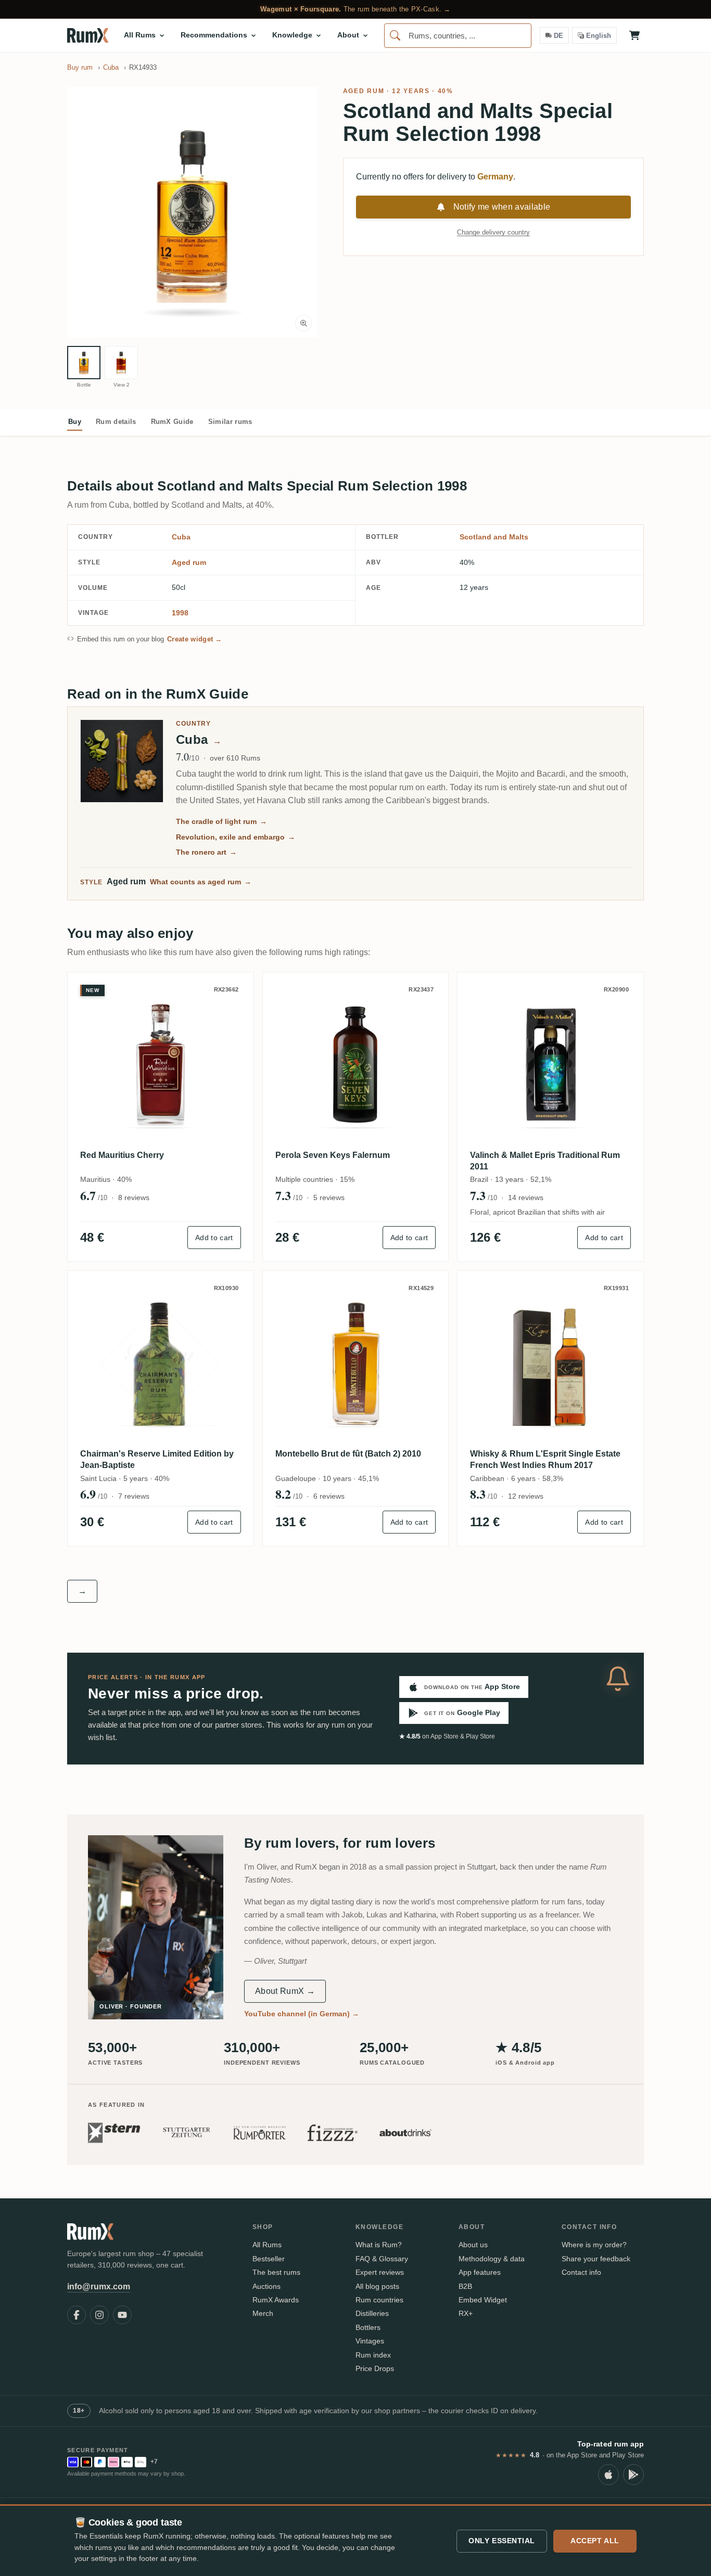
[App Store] (608, 2475)
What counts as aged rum (201, 882)
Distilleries (372, 2313)
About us (473, 2245)
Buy (75, 422)
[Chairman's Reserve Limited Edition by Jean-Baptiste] (161, 1364)
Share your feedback (596, 2259)
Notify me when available (502, 207)
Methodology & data (492, 2259)
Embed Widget (483, 2300)
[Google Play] (633, 2475)
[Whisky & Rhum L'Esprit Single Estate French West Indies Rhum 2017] (550, 1364)
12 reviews (526, 1496)
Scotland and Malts (494, 537)
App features (480, 2272)
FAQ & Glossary (382, 2259)
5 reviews (329, 1197)
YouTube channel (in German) (302, 2014)
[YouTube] (122, 2315)
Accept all (595, 2541)
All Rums (267, 2245)
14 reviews (526, 1197)
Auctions (266, 2286)
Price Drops (375, 2368)
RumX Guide (172, 422)
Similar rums (230, 422)
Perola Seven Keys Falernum (333, 1155)
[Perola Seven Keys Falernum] (356, 1065)
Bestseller (269, 2259)
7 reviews (134, 1496)
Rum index (373, 2355)
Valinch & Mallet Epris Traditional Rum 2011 (545, 1161)
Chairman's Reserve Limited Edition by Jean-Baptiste (157, 1459)
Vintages (370, 2341)
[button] (193, 212)
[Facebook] (77, 2315)
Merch (263, 2313)
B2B (465, 2286)
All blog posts (377, 2286)
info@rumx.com (99, 2287)
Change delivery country (493, 232)
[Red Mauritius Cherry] (161, 1065)
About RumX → (285, 1991)
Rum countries (379, 2300)
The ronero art (206, 852)
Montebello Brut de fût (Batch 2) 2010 (348, 1454)
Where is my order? (594, 2245)
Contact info (581, 2272)
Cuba (181, 537)
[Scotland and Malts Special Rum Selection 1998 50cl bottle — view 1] (84, 363)
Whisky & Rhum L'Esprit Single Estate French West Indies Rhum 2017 (545, 1459)
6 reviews (329, 1496)
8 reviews (134, 1197)
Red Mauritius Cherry (122, 1155)
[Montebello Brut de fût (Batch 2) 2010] (356, 1364)
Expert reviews (380, 2272)
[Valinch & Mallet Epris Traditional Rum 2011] (550, 1065)
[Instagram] (99, 2315)
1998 (180, 613)
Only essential (502, 2541)
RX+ (466, 2313)
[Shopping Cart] (634, 35)
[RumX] (88, 35)
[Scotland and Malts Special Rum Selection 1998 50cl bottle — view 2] (121, 363)
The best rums (276, 2272)
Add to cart (214, 1238)
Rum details (116, 422)
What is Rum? (379, 2245)
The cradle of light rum (221, 821)
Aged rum (364, 91)
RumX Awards (276, 2300)
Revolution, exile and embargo (236, 837)
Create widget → (195, 639)
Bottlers (368, 2327)
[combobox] (458, 36)
